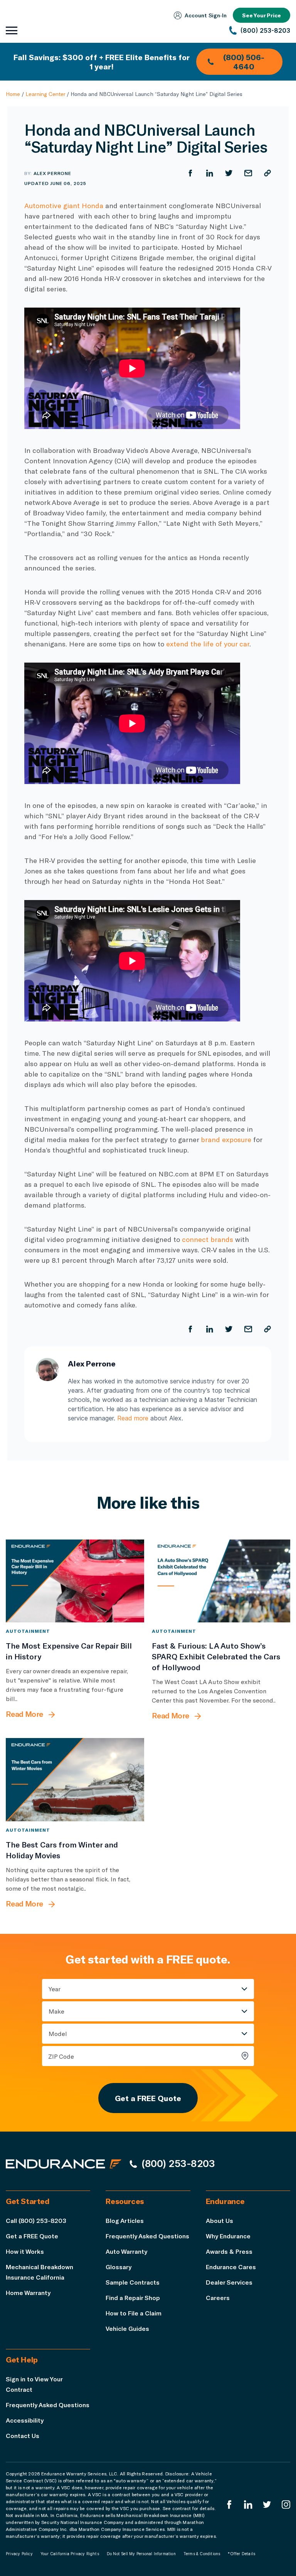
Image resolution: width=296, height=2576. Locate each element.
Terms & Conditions (202, 2554)
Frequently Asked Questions (147, 2236)
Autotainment (28, 1631)
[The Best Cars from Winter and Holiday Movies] (75, 1779)
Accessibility (25, 2420)
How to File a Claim (134, 2313)
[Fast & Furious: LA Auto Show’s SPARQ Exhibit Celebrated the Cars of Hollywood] (221, 1581)
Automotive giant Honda (64, 205)
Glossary (119, 2267)
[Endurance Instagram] (286, 2504)
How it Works (25, 2251)
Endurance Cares (231, 2267)
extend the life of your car (208, 644)
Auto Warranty (126, 2251)
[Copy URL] (267, 173)
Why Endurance (228, 2236)
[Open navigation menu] (12, 30)
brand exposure (226, 1139)
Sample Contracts (133, 2282)
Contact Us (23, 2436)
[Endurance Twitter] (267, 2504)
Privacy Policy (19, 2554)
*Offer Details (241, 2554)
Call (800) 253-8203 (36, 2220)
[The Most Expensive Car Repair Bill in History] (75, 1581)
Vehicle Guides (127, 2328)
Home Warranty (28, 2292)
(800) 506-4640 (244, 62)
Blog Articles (125, 2220)
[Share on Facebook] (190, 173)
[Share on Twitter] (229, 173)
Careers (218, 2298)
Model (58, 2033)
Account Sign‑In (206, 15)
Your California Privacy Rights (70, 2554)
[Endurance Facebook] (229, 2504)
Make (56, 2011)
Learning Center (45, 94)
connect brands (208, 1239)
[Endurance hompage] (64, 2164)
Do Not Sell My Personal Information (141, 2554)
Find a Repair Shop (133, 2298)
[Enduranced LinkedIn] (248, 2504)
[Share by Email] (248, 173)
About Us (219, 2220)
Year (55, 1989)
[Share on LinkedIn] (210, 173)
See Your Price (262, 15)
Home (13, 94)
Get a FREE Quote (148, 2098)
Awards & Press (229, 2251)
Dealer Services (229, 2282)
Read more (133, 1418)
